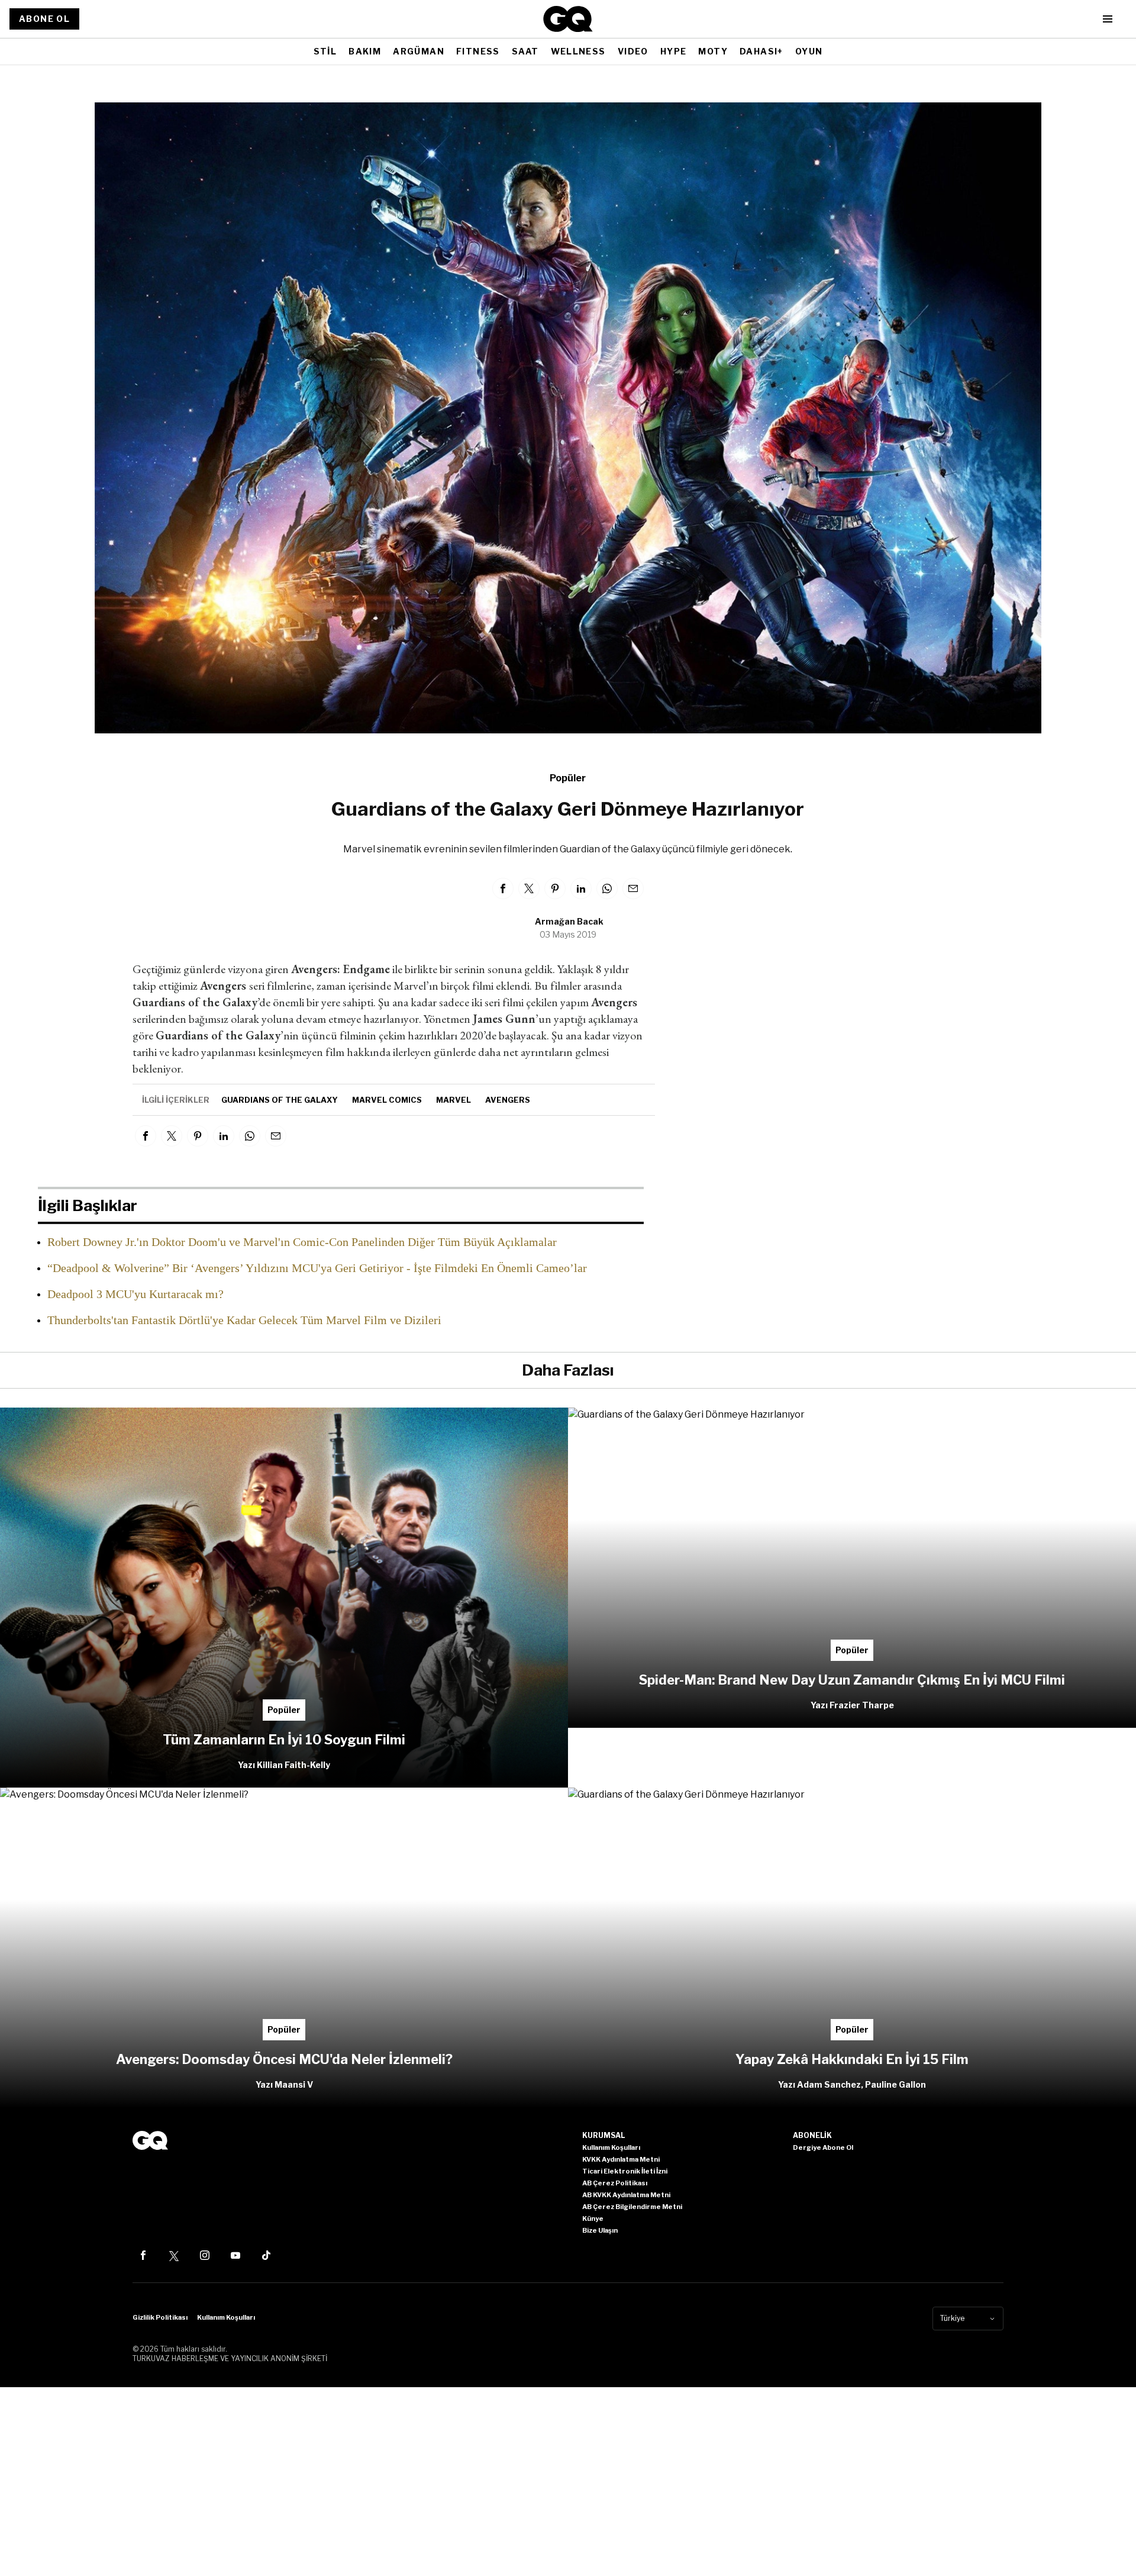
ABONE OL (44, 19)
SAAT (525, 51)
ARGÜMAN (419, 51)
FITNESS (478, 51)
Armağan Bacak (569, 921)
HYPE (674, 51)
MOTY (713, 51)
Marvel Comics (387, 1100)
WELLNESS (578, 51)
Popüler (568, 778)
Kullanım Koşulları (226, 2317)
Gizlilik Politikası (160, 2317)
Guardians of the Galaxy (280, 1100)
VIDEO (633, 51)
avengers (508, 1100)
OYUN (809, 51)
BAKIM (365, 51)
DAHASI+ (761, 51)
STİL (325, 51)
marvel (454, 1100)
